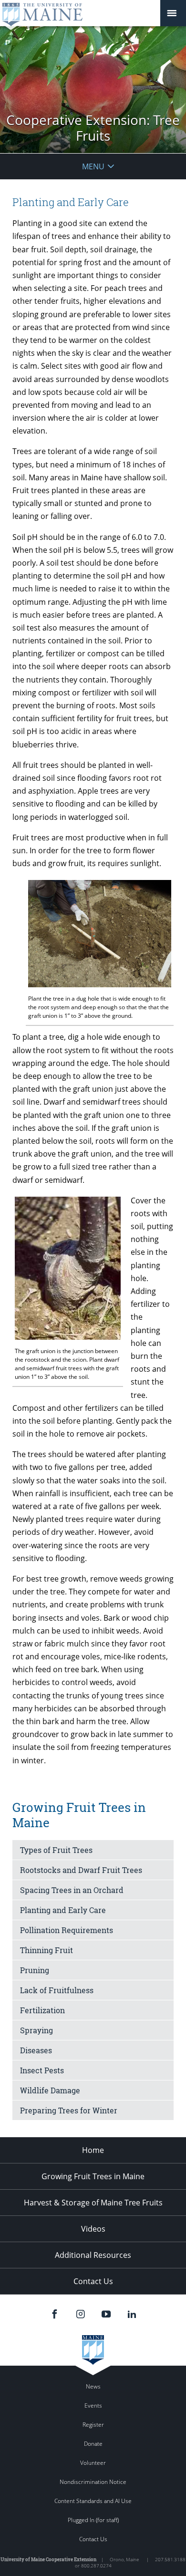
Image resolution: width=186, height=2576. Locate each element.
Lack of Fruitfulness (57, 1990)
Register (93, 2425)
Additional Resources (93, 2255)
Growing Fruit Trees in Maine (93, 2176)
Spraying (36, 2030)
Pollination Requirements (67, 1930)
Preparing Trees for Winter (69, 2110)
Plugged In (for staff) (93, 2520)
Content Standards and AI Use (93, 2501)
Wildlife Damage (50, 2090)
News (93, 2386)
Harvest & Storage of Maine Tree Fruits (93, 2203)
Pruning (35, 1970)
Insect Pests (42, 2070)
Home (93, 2150)
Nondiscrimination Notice (93, 2482)
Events (93, 2405)
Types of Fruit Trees (56, 1850)
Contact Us (93, 2281)
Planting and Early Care (63, 1910)
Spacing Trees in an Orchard (72, 1890)
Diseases (36, 2050)
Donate (93, 2444)
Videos (93, 2229)
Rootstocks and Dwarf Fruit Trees (81, 1870)
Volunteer (93, 2463)
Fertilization (42, 2010)
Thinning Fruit (46, 1950)
